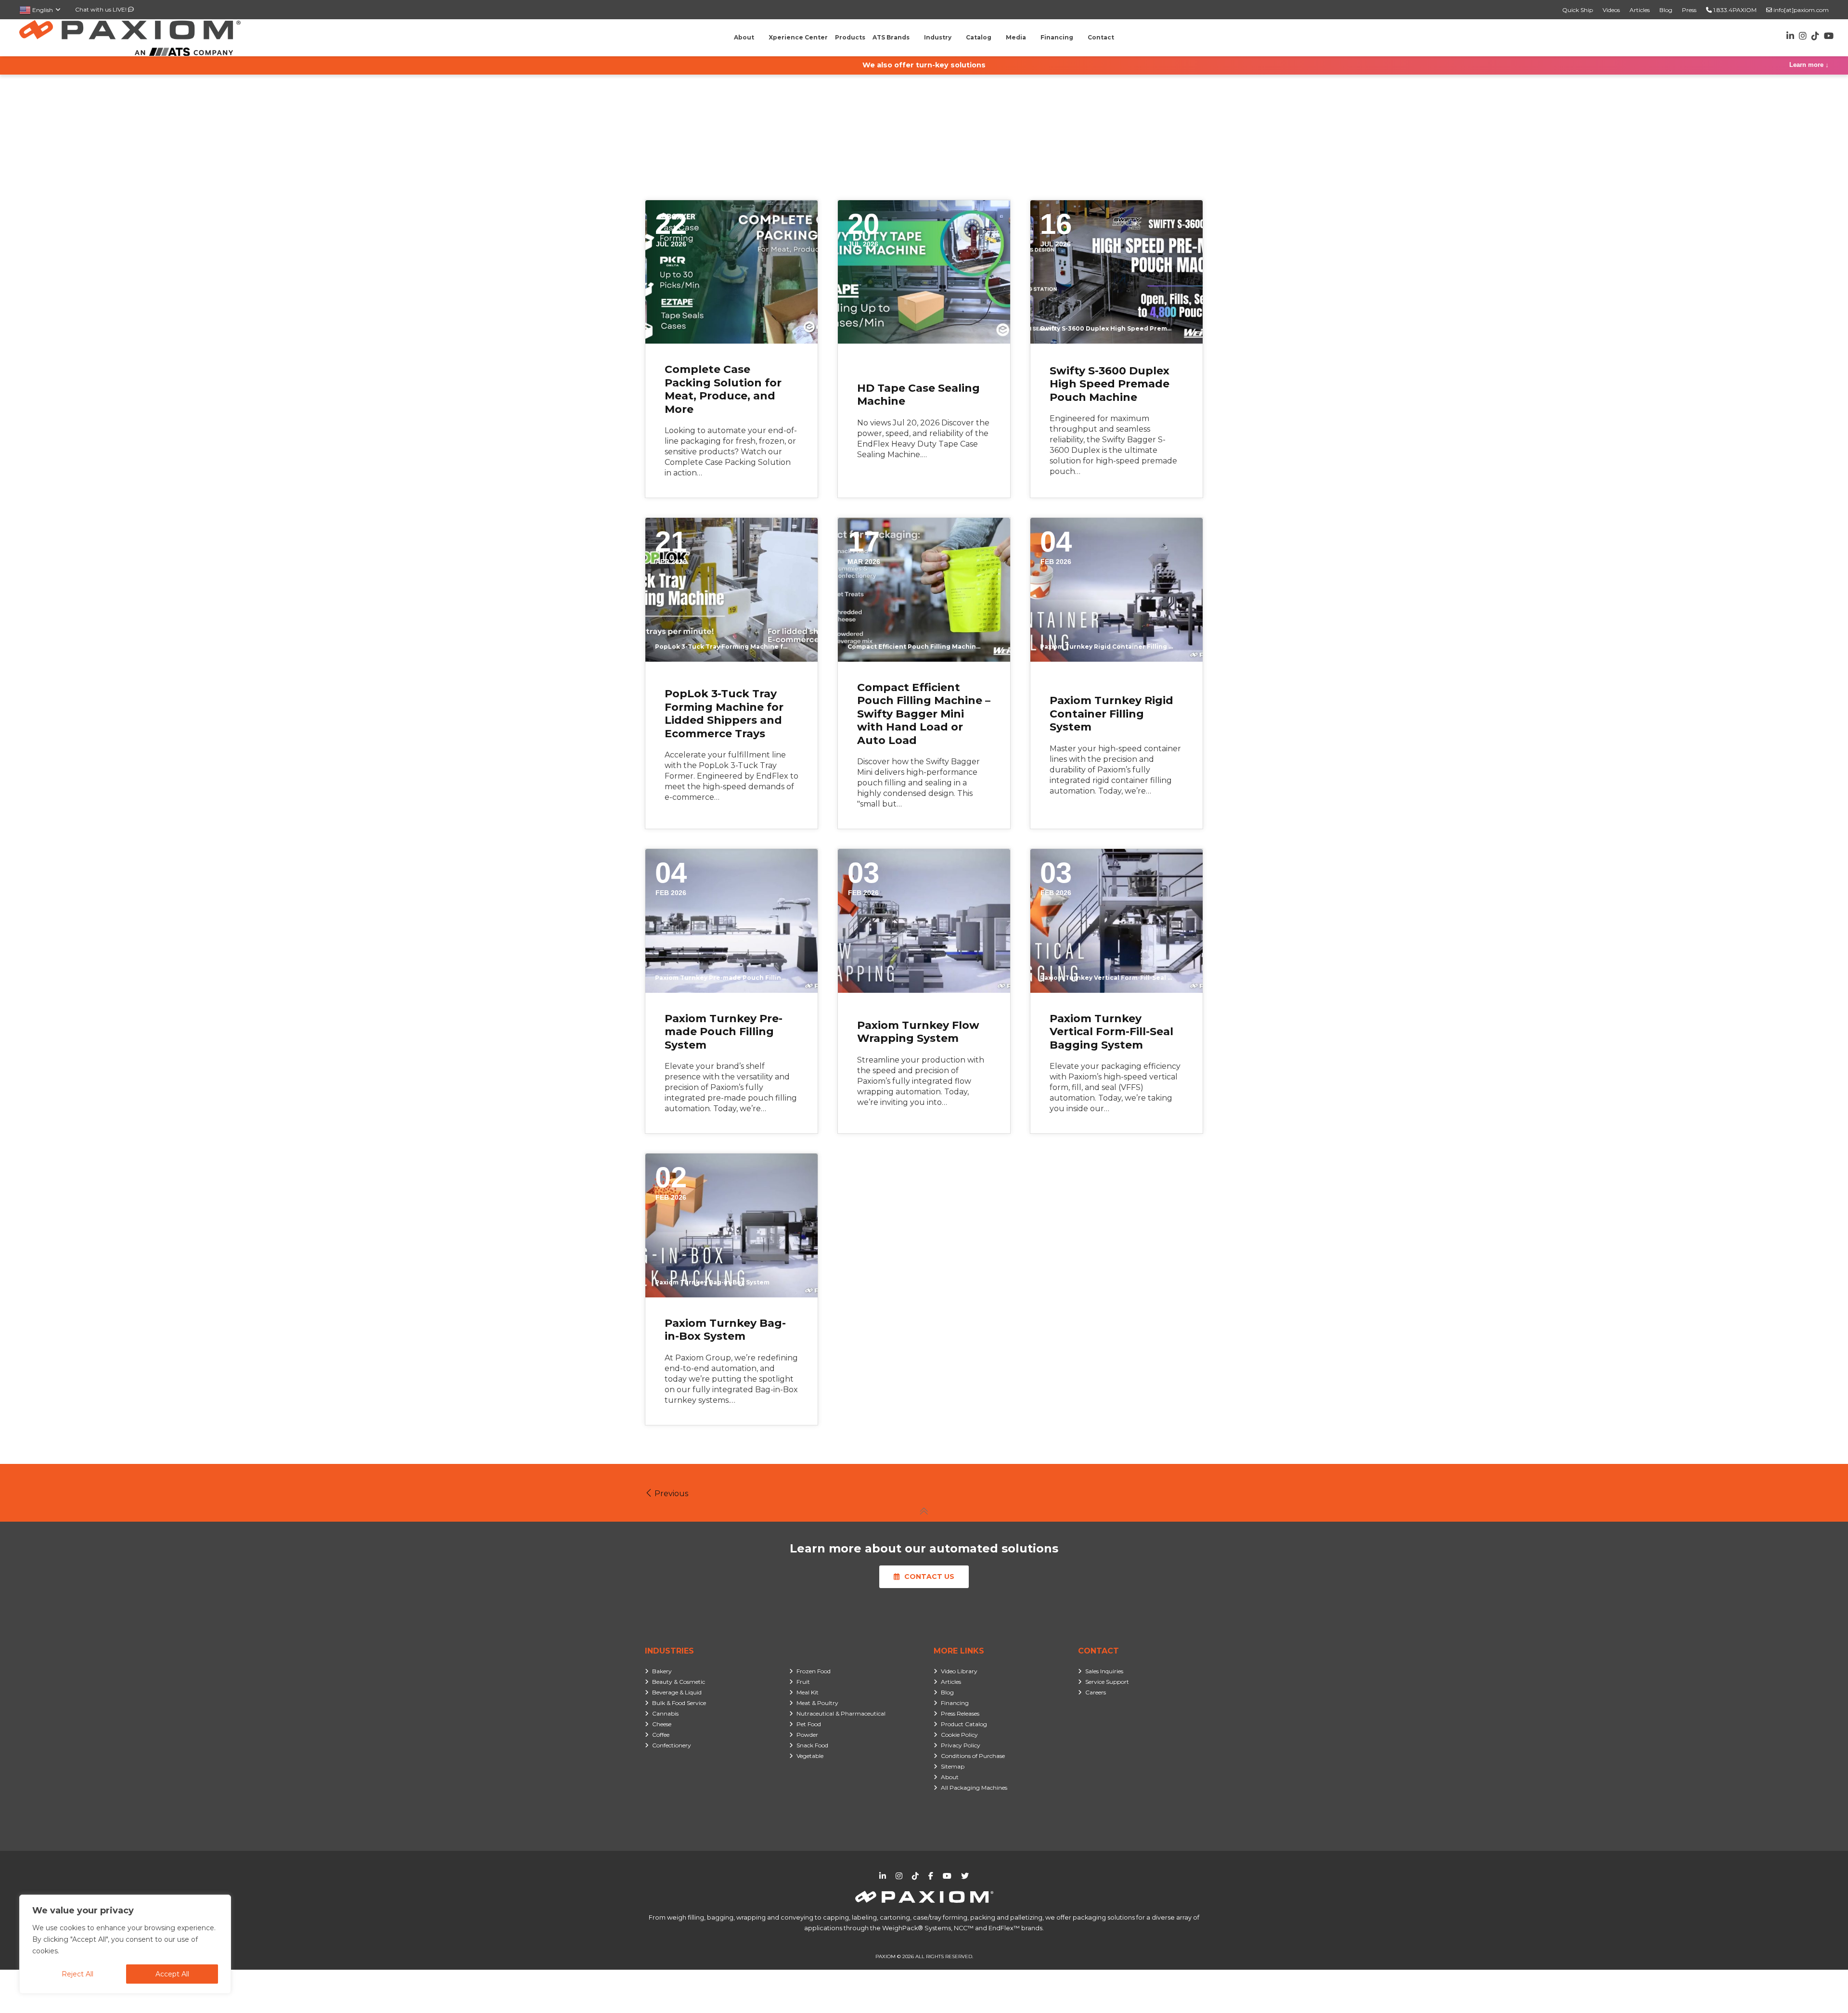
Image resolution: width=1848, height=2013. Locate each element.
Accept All (172, 1974)
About (950, 1777)
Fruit (803, 1682)
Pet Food (809, 1724)
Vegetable (810, 1756)
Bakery (662, 1671)
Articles (1640, 10)
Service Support (1107, 1682)
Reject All (77, 1974)
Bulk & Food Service (679, 1703)
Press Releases (960, 1713)
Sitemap (953, 1766)
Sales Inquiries (1104, 1671)
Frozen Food (814, 1671)
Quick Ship (1578, 10)
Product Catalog (964, 1724)
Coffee (661, 1735)
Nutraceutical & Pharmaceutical (841, 1713)
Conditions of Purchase (973, 1756)
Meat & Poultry (817, 1703)
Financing (955, 1703)
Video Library (959, 1671)
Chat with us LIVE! (102, 9)
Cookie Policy (959, 1735)
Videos (1611, 10)
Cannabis (665, 1713)
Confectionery (672, 1745)
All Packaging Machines (974, 1788)
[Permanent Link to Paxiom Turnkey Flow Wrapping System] (924, 921)
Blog (1666, 10)
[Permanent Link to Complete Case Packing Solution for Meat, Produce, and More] (731, 272)
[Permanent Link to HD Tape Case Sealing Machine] (924, 272)
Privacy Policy (961, 1745)
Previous (670, 1494)
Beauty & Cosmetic (679, 1682)
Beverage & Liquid (677, 1692)
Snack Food (812, 1745)
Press (1689, 10)
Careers (1096, 1692)
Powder (807, 1735)
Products (850, 37)
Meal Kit (808, 1692)
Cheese (662, 1724)
